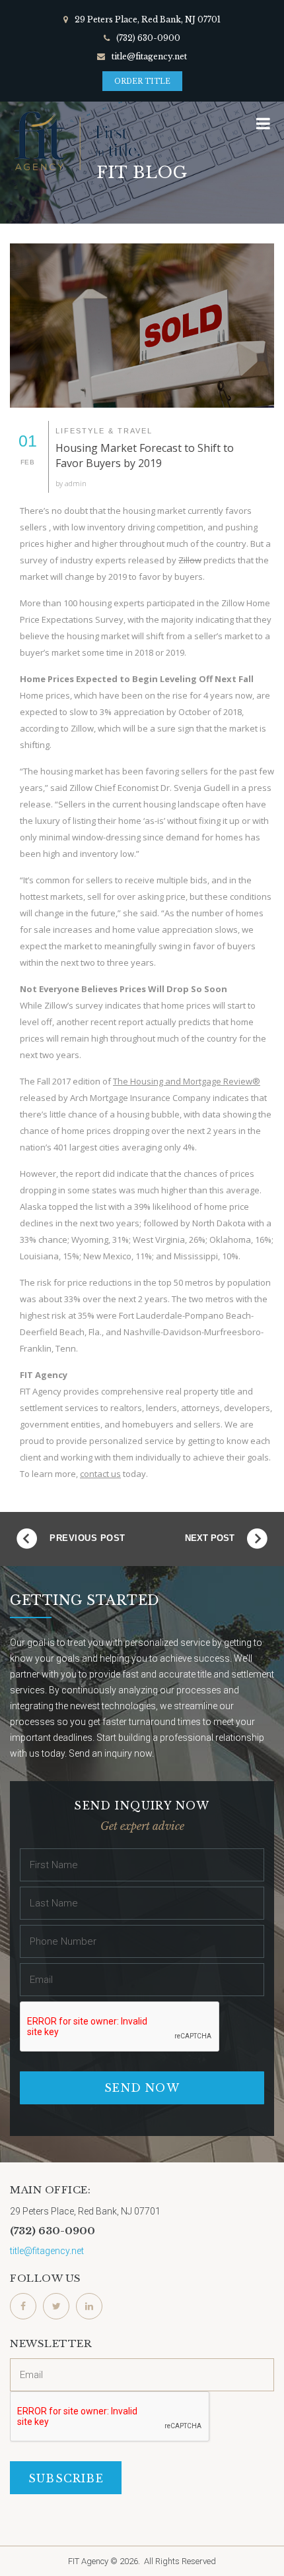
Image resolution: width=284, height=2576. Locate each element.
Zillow (190, 560)
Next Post (210, 1538)
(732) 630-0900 (148, 38)
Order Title (142, 81)
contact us (100, 1474)
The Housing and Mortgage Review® (187, 1081)
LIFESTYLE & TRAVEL (104, 431)
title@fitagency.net (149, 56)
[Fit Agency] (76, 141)
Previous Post (88, 1538)
